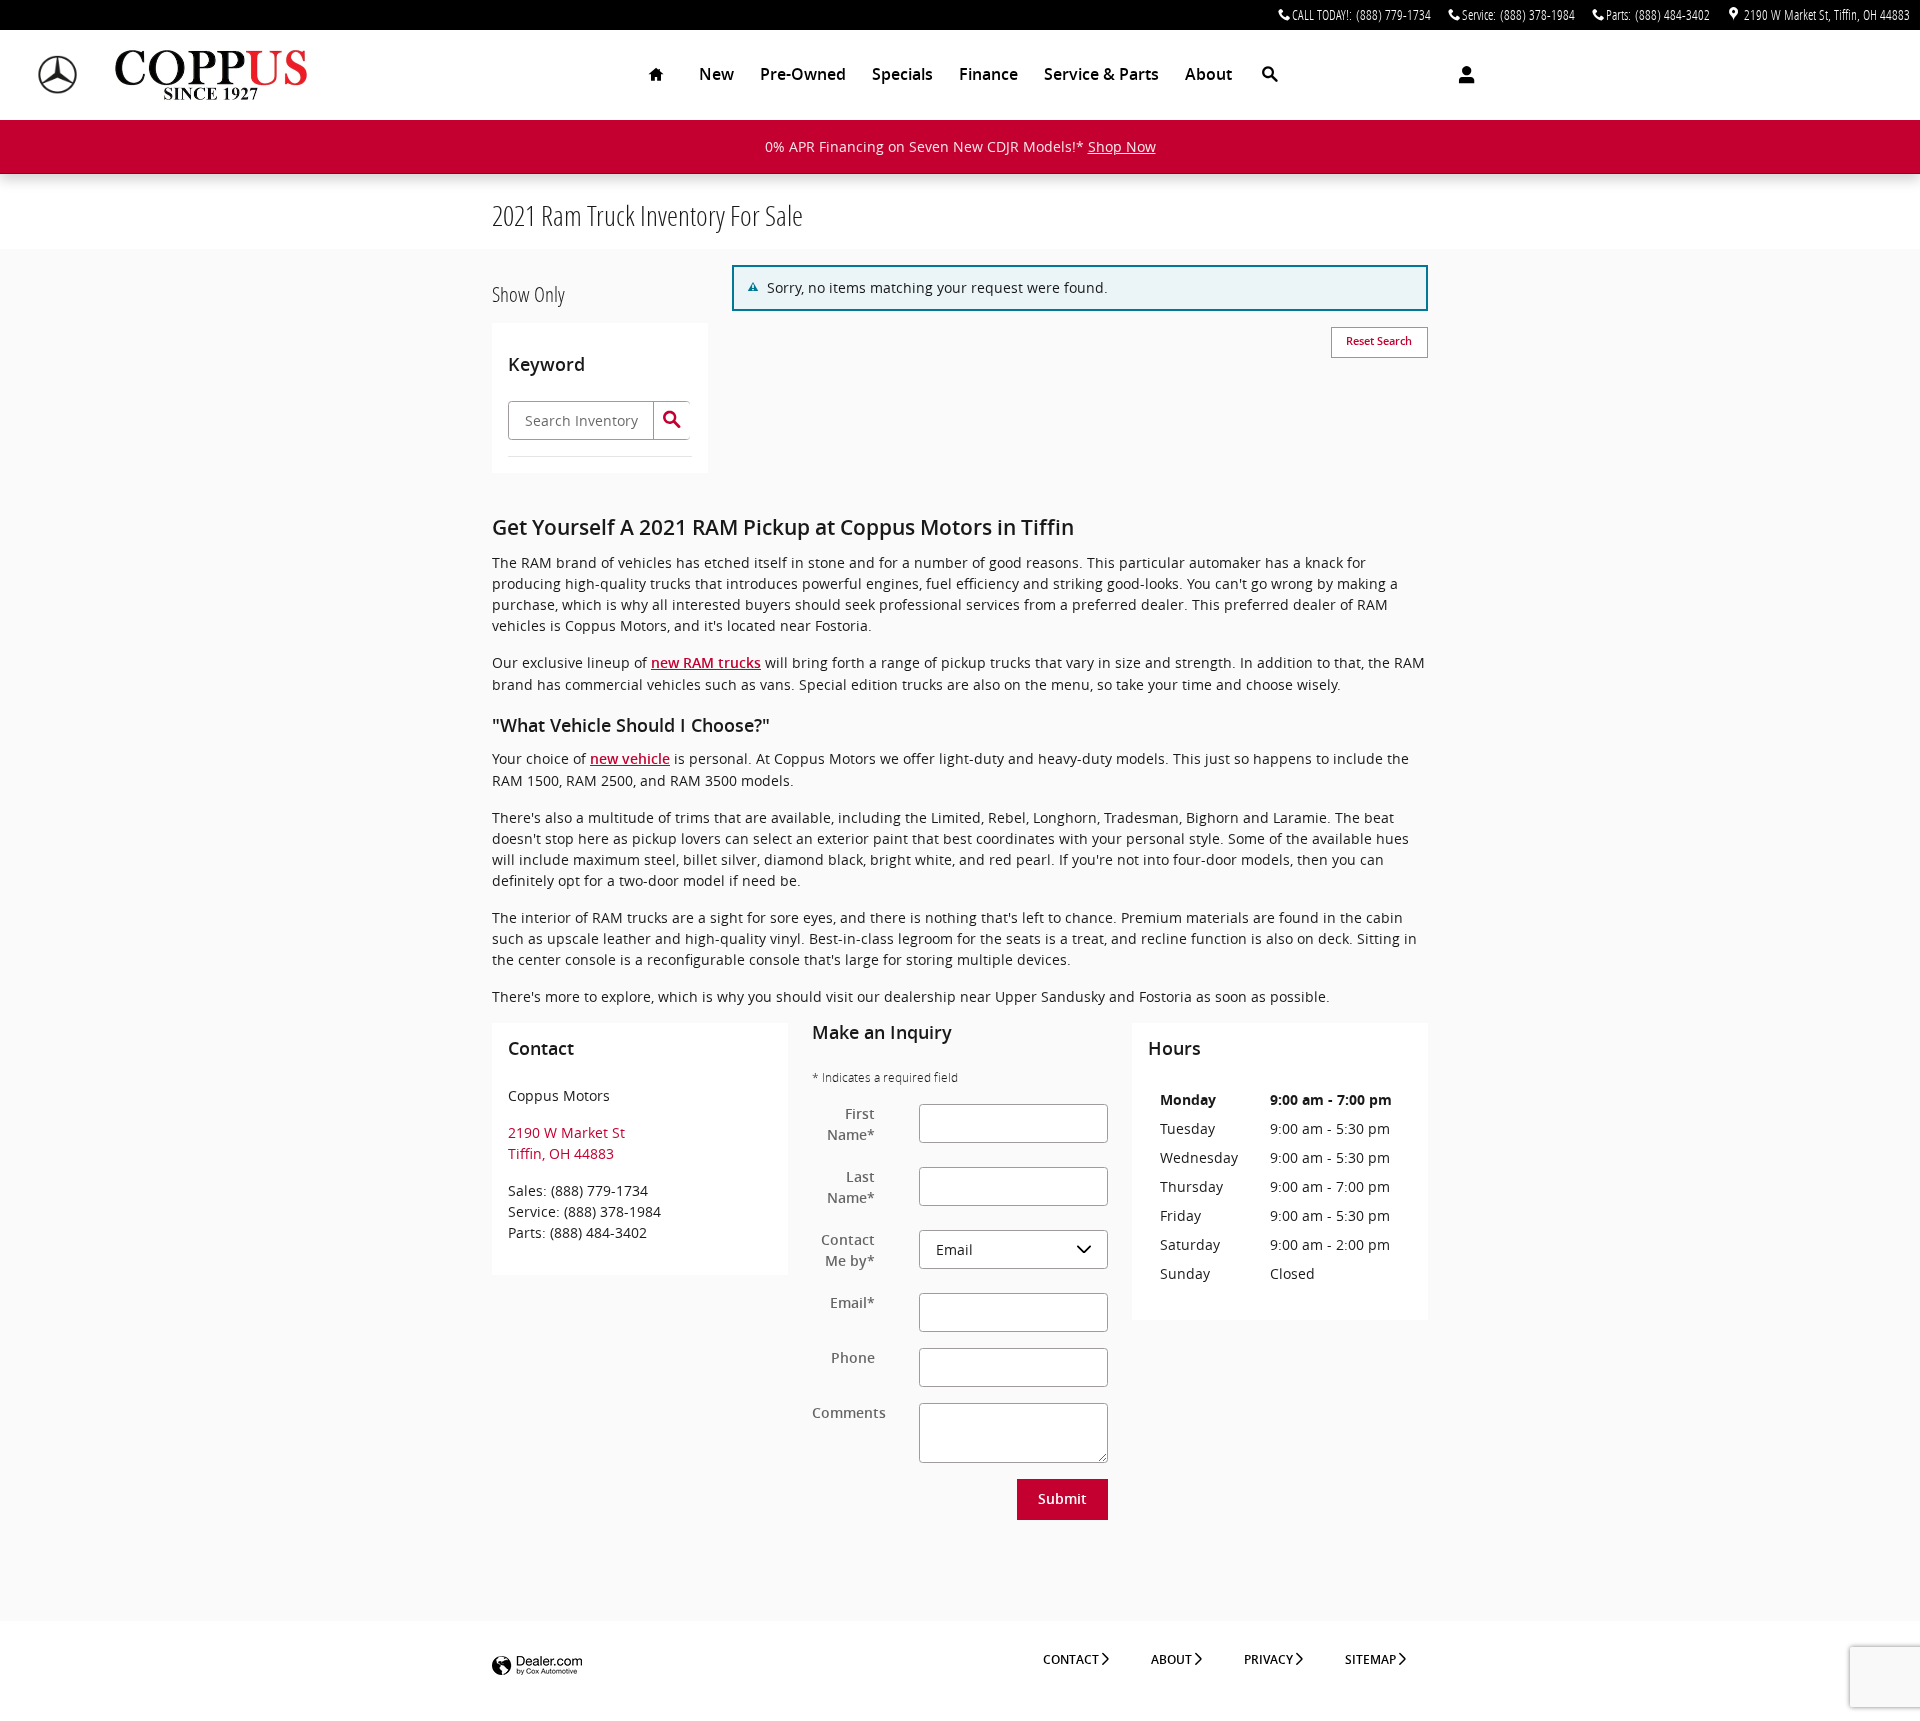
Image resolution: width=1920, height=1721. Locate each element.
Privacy (1268, 1660)
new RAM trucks (706, 663)
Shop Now (1122, 146)
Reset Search (1379, 341)
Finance (988, 74)
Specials (902, 74)
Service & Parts (1101, 74)
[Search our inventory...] (671, 420)
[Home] (57, 75)
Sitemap (1370, 1660)
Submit (1062, 1499)
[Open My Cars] (1461, 75)
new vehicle (630, 759)
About (1208, 74)
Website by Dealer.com (537, 1666)
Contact (1071, 1660)
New (716, 74)
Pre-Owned (803, 74)
